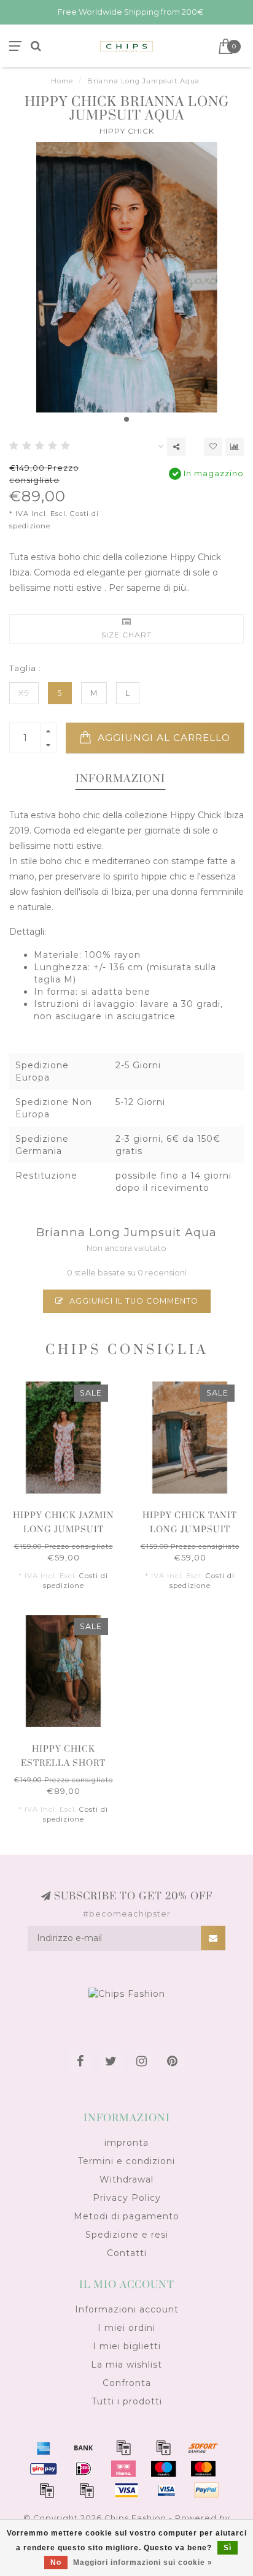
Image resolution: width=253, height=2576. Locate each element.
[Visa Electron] (166, 2490)
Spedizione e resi (127, 2235)
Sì (228, 2548)
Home (62, 81)
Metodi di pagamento (126, 2216)
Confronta (127, 2383)
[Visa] (126, 2490)
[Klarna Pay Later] (123, 2469)
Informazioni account (127, 2309)
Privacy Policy (127, 2198)
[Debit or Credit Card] (123, 2447)
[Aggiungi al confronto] (235, 447)
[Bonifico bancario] (84, 2447)
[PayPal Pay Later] (87, 2490)
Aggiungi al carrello (162, 738)
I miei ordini (126, 2328)
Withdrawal (126, 2179)
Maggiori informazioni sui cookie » (143, 2563)
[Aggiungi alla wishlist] (213, 447)
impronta (126, 2143)
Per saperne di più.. (149, 588)
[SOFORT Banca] (203, 2447)
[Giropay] (44, 2469)
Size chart (126, 635)
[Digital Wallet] (163, 2447)
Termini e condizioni (126, 2161)
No (56, 2563)
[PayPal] (47, 2490)
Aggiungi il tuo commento (133, 1301)
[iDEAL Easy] (84, 2469)
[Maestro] (163, 2469)
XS (24, 693)
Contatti (127, 2253)
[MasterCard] (203, 2469)
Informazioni (120, 779)
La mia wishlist (126, 2365)
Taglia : (25, 668)
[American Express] (44, 2447)
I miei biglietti (127, 2346)
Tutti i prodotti (127, 2401)
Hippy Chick (127, 131)
